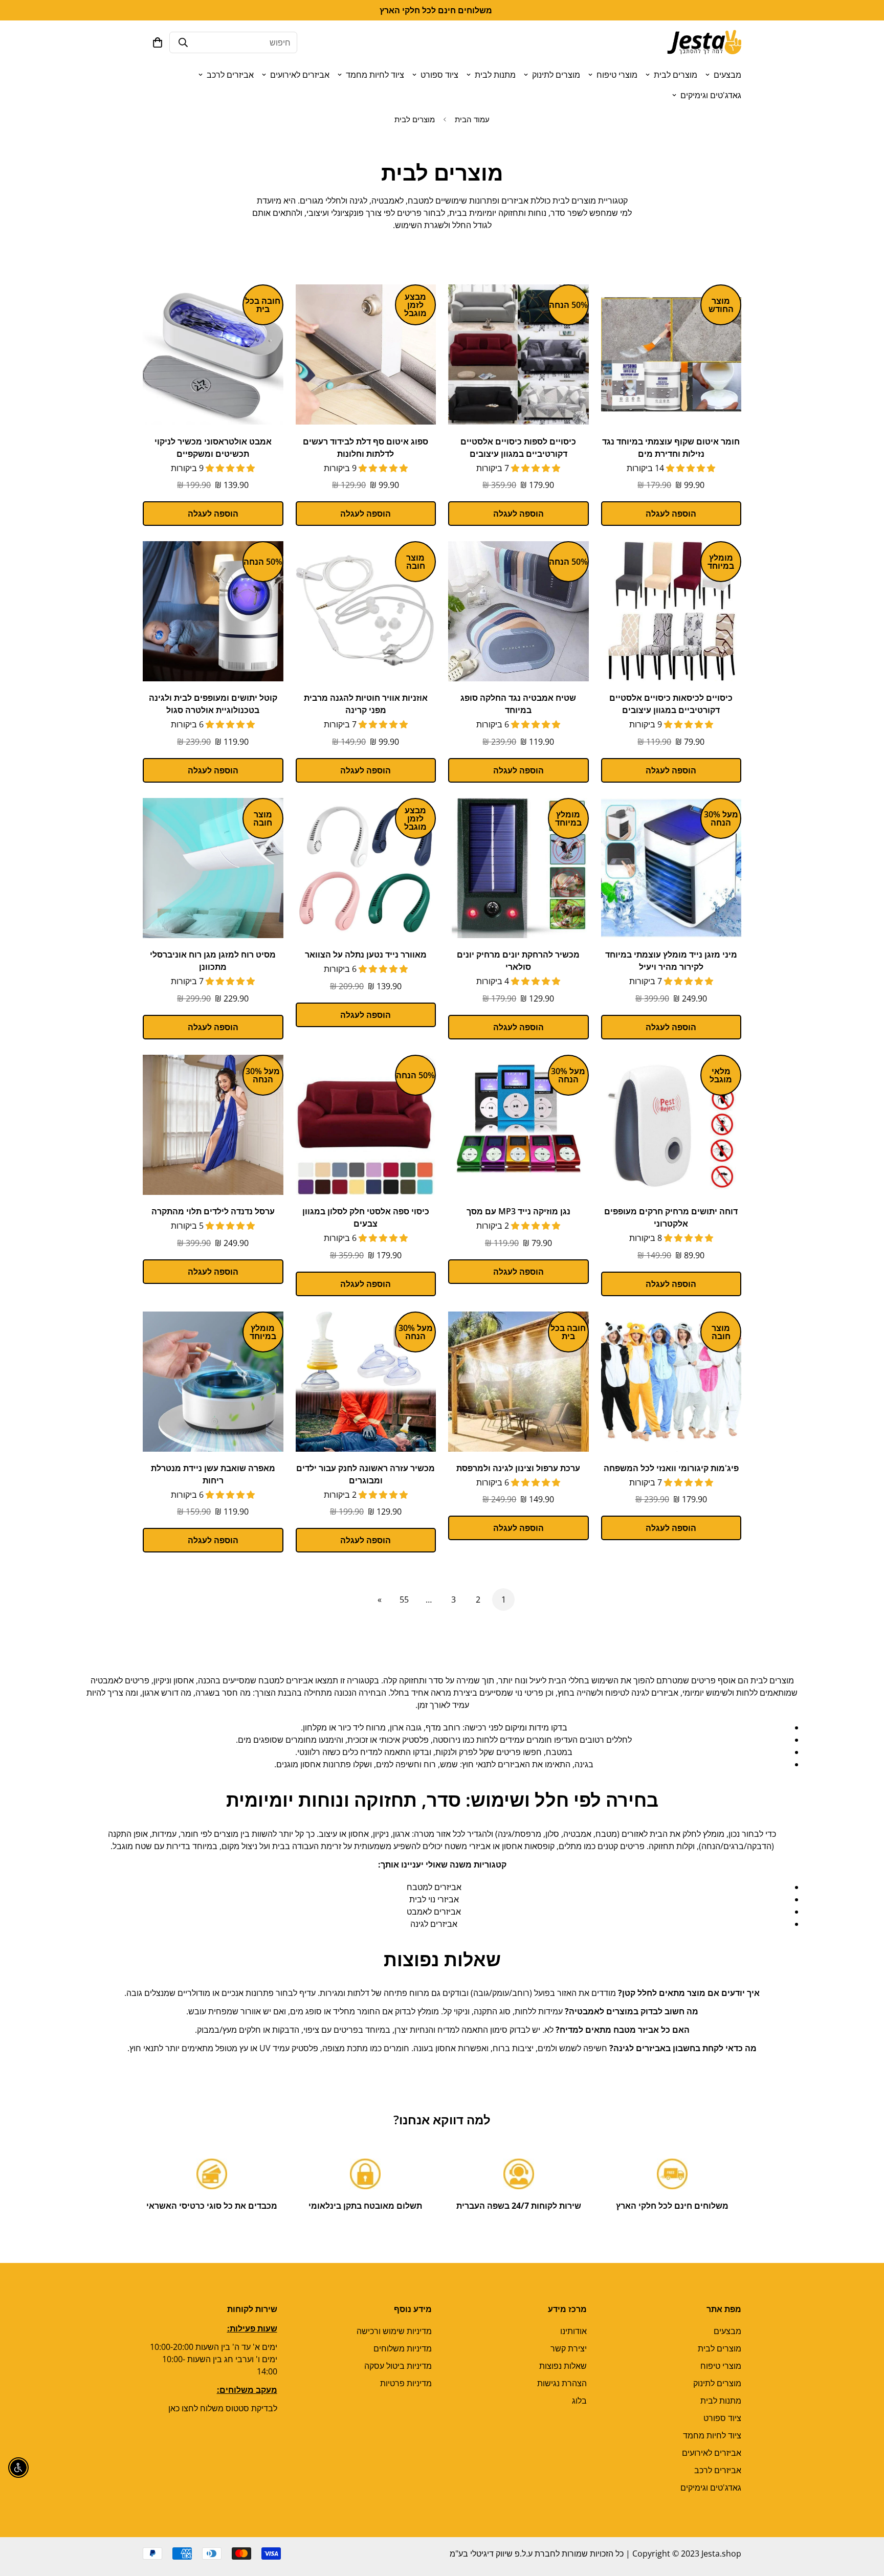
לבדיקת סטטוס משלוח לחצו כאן (223, 2408)
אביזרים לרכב (230, 75)
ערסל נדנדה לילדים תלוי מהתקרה (213, 1211)
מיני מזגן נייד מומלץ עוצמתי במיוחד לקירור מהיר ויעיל (671, 961)
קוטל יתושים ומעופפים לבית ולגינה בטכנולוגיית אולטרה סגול (213, 704)
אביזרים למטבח (434, 1887)
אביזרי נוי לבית (434, 1899)
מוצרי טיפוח (617, 75)
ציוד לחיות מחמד (375, 75)
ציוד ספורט (439, 75)
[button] (158, 42)
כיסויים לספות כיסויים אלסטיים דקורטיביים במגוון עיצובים (518, 448)
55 (404, 1600)
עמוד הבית (472, 119)
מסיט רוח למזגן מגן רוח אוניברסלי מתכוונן (213, 961)
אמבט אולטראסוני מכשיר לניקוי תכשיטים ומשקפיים (213, 448)
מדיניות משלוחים (403, 2348)
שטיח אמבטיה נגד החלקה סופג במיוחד (518, 704)
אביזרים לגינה (434, 1924)
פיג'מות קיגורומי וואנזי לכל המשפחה (671, 1468)
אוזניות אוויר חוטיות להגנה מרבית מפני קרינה (366, 704)
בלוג (579, 2401)
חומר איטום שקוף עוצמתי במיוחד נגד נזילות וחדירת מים (671, 448)
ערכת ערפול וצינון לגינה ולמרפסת (518, 1468)
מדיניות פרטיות (406, 2383)
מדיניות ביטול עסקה (398, 2366)
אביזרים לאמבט (434, 1912)
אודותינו (573, 2331)
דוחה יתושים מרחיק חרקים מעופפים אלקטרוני (671, 1217)
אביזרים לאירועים (300, 75)
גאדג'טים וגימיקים (711, 95)
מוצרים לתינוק (556, 75)
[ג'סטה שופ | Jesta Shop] (704, 42)
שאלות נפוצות (563, 2366)
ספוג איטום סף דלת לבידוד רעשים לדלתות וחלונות (366, 448)
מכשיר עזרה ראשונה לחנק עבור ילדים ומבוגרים (366, 1474)
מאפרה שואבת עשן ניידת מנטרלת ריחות (213, 1474)
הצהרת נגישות (562, 2383)
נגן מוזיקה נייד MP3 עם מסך (518, 1211)
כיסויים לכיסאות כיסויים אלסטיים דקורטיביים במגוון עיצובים (671, 704)
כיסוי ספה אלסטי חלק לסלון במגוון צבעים (366, 1217)
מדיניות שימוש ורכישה (394, 2331)
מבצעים (727, 75)
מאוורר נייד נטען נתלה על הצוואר (366, 954)
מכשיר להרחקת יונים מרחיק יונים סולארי (518, 961)
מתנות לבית (495, 75)
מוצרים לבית (676, 75)
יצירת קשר (569, 2348)
